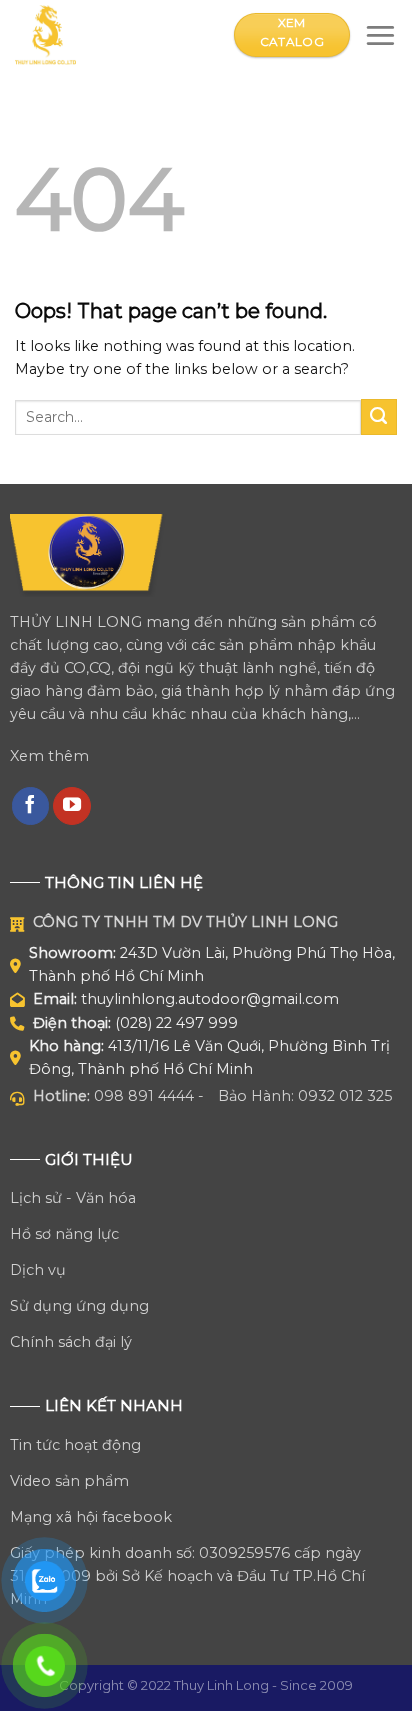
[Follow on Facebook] (31, 806)
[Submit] (379, 417)
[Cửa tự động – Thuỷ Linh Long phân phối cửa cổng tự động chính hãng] (109, 35)
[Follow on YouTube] (72, 806)
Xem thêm (49, 756)
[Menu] (380, 34)
